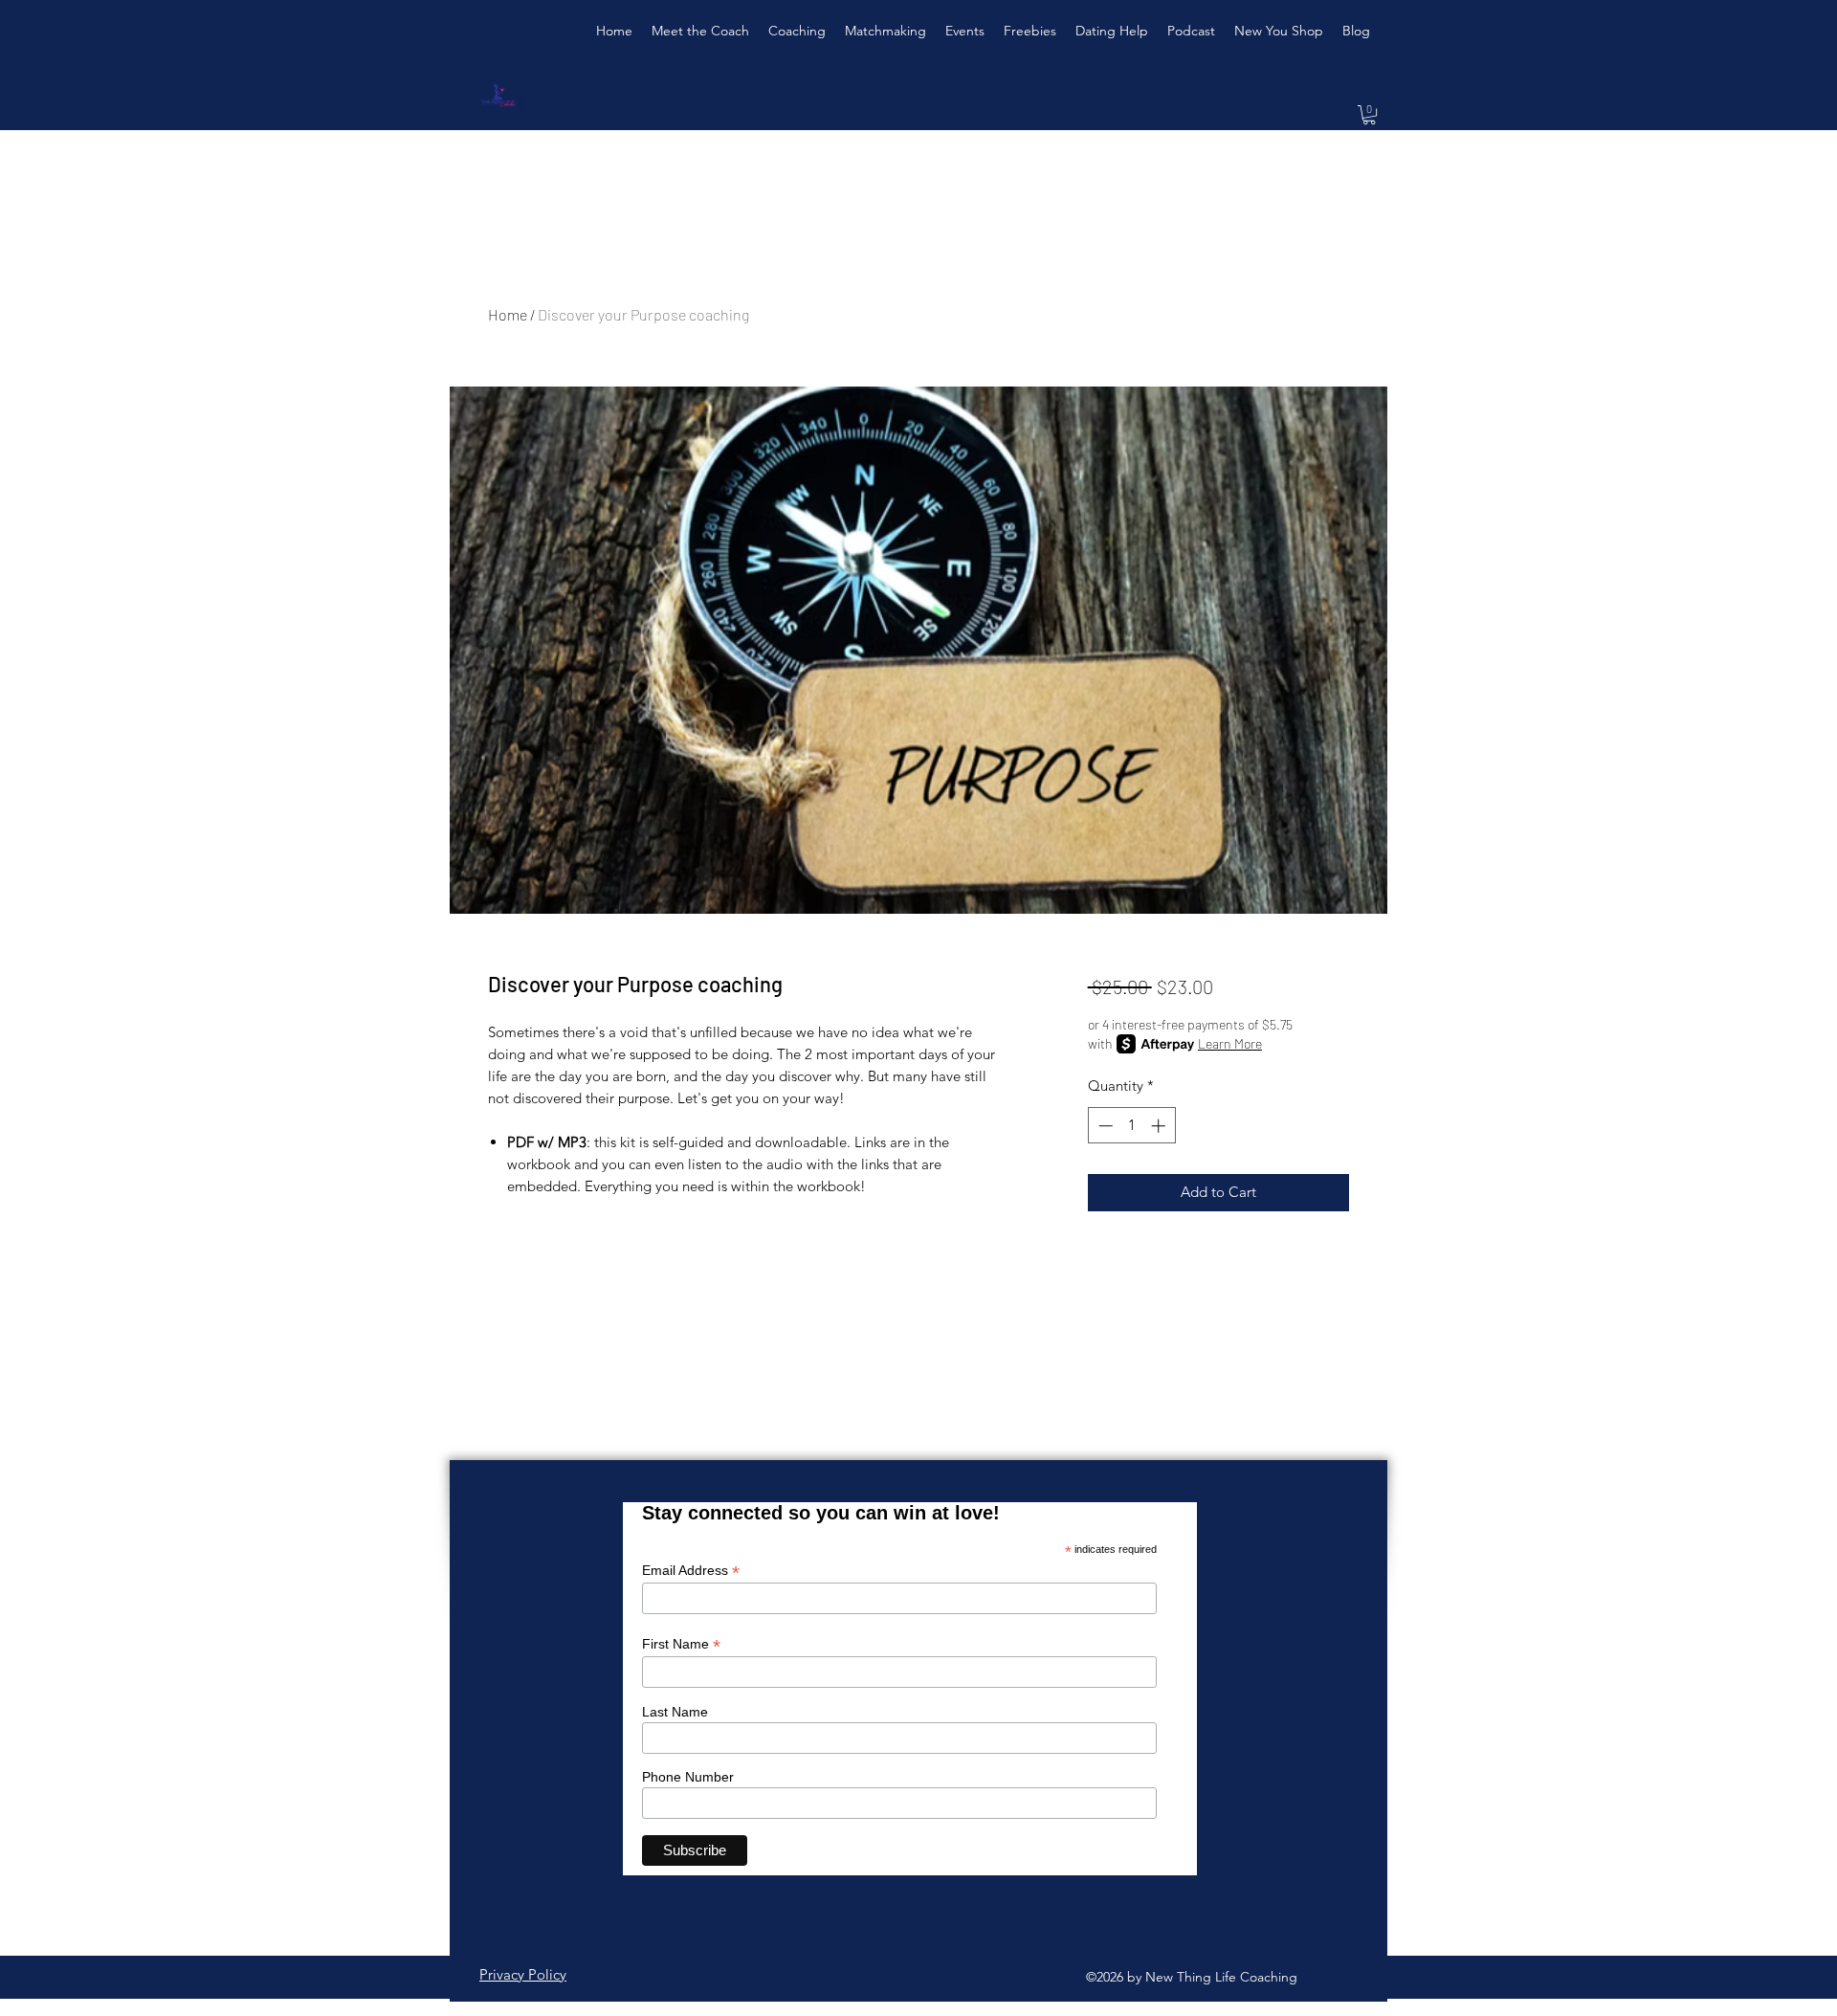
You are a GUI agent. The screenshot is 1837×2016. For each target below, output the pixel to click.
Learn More (1230, 1043)
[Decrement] (1104, 1126)
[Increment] (1160, 1126)
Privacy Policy (523, 1974)
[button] (1369, 115)
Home (508, 314)
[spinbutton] (1131, 1126)
